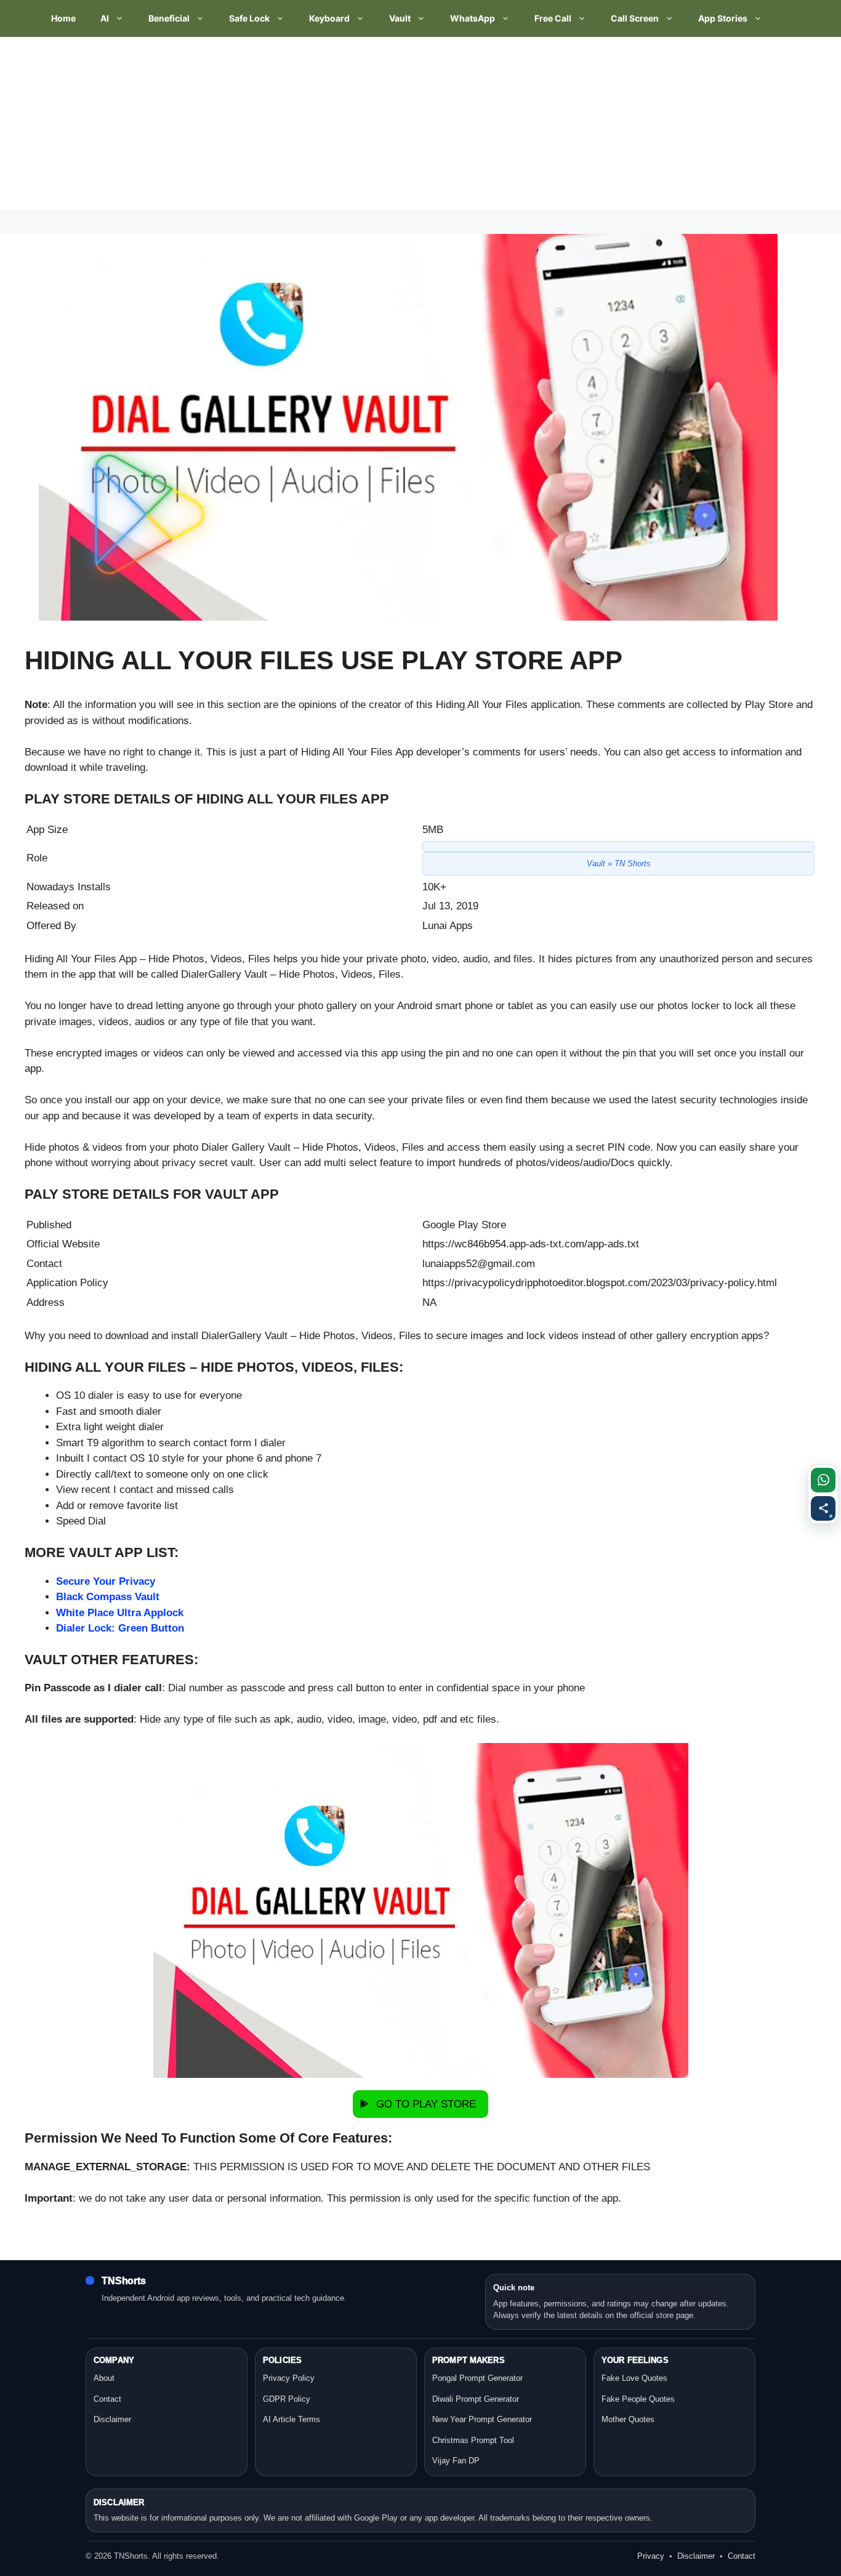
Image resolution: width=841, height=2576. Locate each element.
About (104, 2378)
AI (105, 18)
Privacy (651, 2556)
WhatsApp (473, 18)
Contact (107, 2399)
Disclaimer (112, 2419)
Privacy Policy (289, 2378)
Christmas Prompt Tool (473, 2440)
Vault (400, 18)
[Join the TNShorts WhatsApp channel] (823, 1480)
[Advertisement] (369, 123)
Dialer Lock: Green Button (120, 1628)
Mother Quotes (628, 2419)
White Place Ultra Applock (120, 1613)
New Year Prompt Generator (482, 2419)
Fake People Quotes (638, 2399)
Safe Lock (249, 18)
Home (63, 18)
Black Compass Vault (108, 1597)
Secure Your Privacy (106, 1581)
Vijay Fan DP (456, 2461)
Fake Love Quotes (634, 2378)
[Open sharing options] (823, 1508)
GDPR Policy (287, 2399)
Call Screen (635, 18)
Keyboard (329, 18)
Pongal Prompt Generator (477, 2378)
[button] (420, 2104)
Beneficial (169, 18)
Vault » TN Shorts (619, 863)
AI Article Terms (292, 2419)
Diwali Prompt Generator (476, 2399)
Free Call (553, 18)
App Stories (723, 18)
